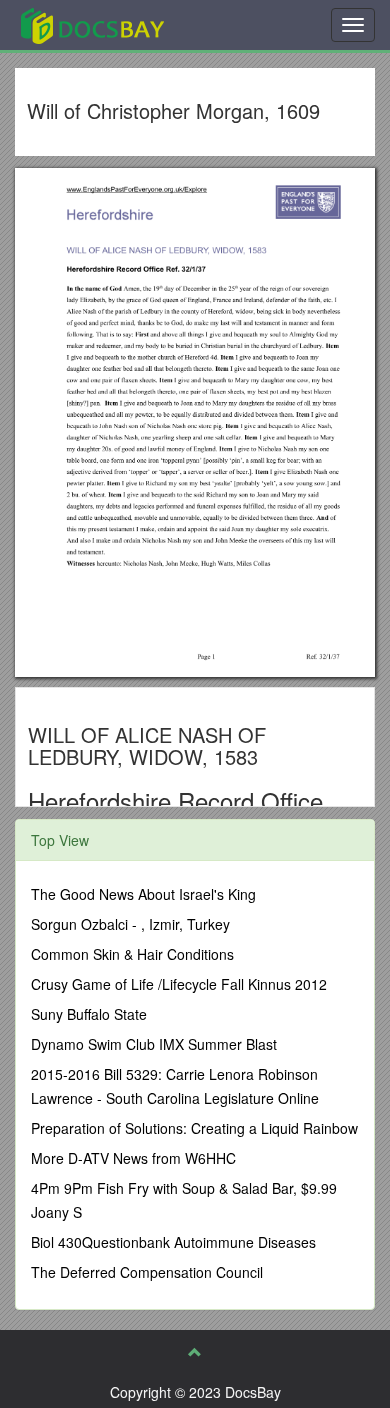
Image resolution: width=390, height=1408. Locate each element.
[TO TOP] (195, 1352)
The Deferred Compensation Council (147, 1272)
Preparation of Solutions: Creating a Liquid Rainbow (194, 1128)
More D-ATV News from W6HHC (133, 1158)
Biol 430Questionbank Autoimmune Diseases (173, 1242)
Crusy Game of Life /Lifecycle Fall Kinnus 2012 (179, 984)
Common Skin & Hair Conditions (132, 954)
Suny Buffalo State (89, 1014)
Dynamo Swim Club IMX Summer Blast (154, 1044)
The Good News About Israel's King (143, 894)
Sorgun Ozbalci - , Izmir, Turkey (130, 924)
